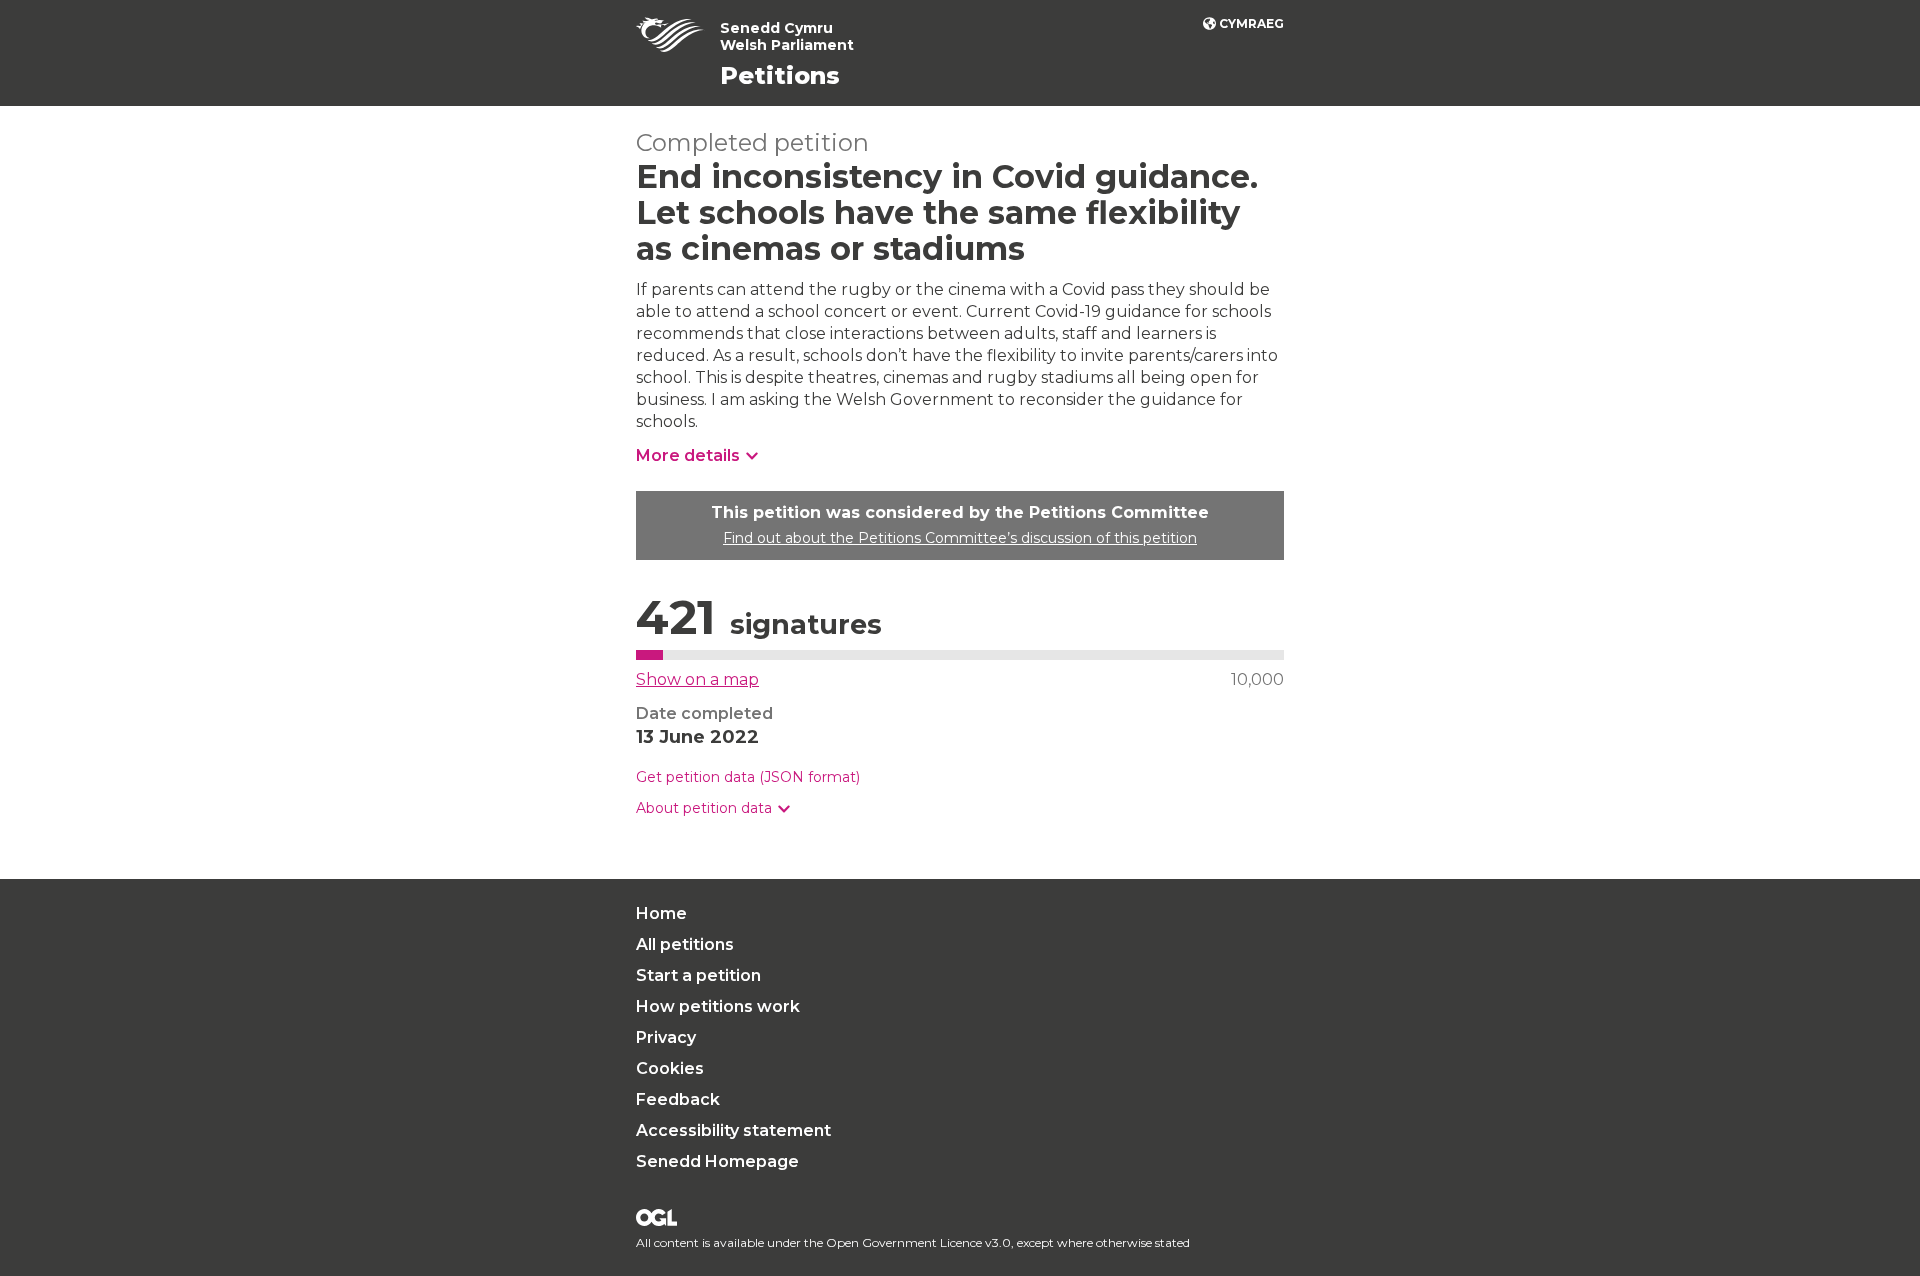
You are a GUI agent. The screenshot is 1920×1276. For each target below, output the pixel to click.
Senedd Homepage (717, 1161)
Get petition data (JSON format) (748, 777)
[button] (713, 808)
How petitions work (718, 1006)
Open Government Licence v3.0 (918, 1242)
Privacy (666, 1037)
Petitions (780, 75)
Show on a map (697, 679)
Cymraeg (1251, 23)
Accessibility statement (733, 1130)
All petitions (685, 944)
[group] (960, 808)
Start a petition (698, 975)
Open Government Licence (656, 1217)
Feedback (678, 1099)
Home (661, 913)
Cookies (670, 1068)
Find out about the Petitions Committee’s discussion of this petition (960, 538)
